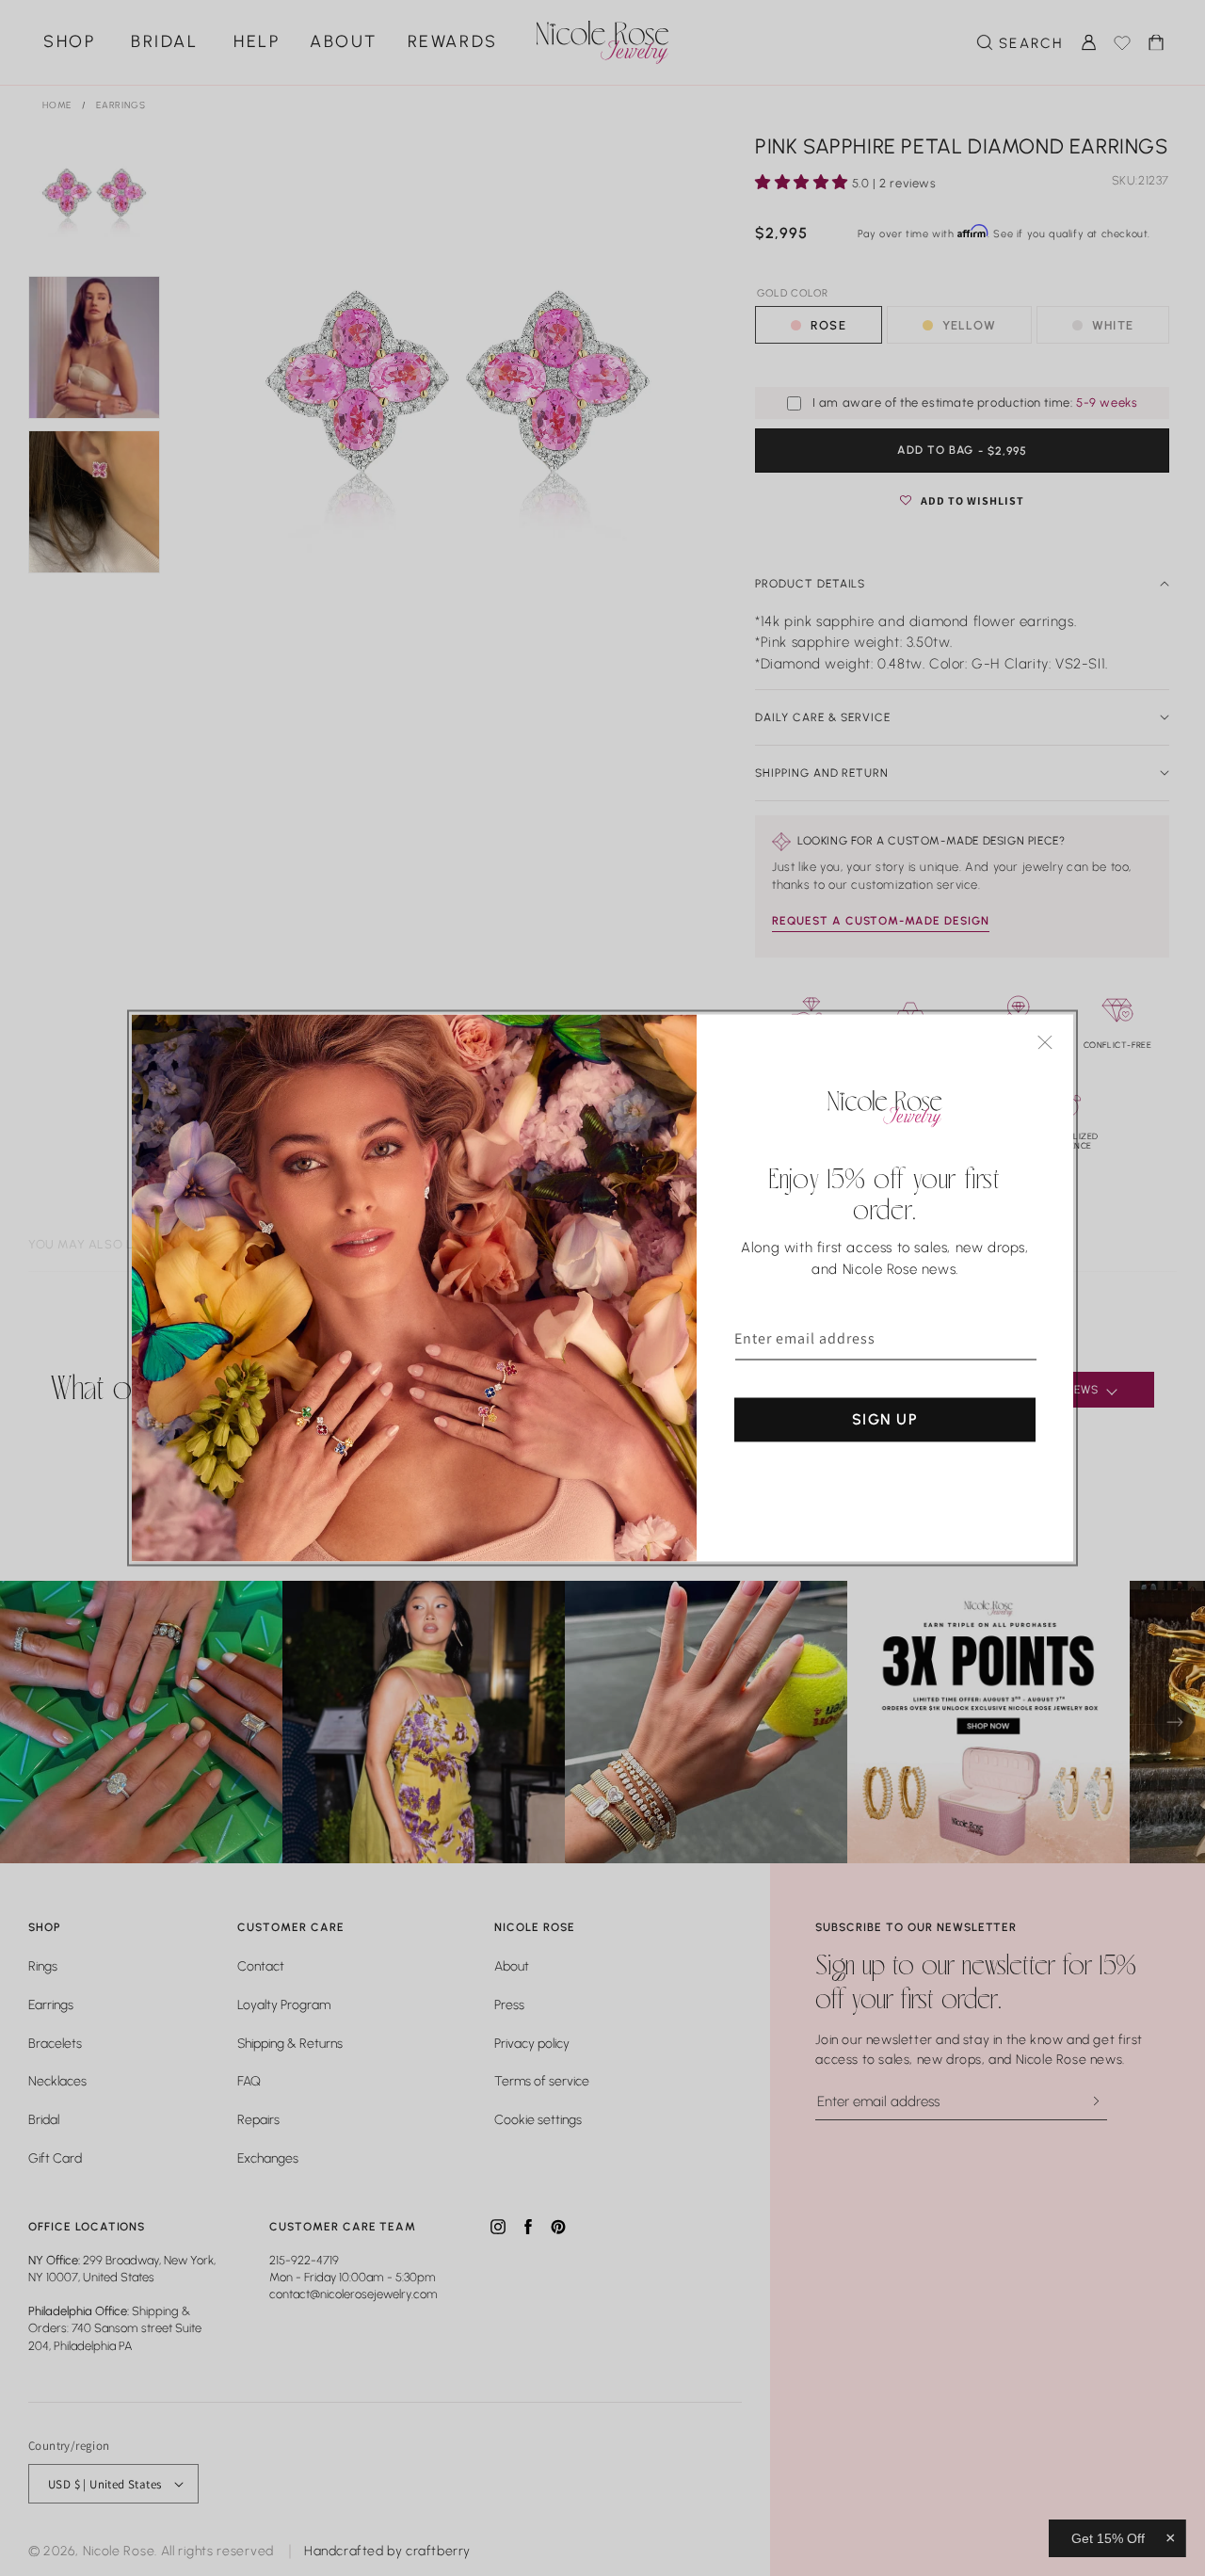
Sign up (885, 1419)
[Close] (1045, 1043)
